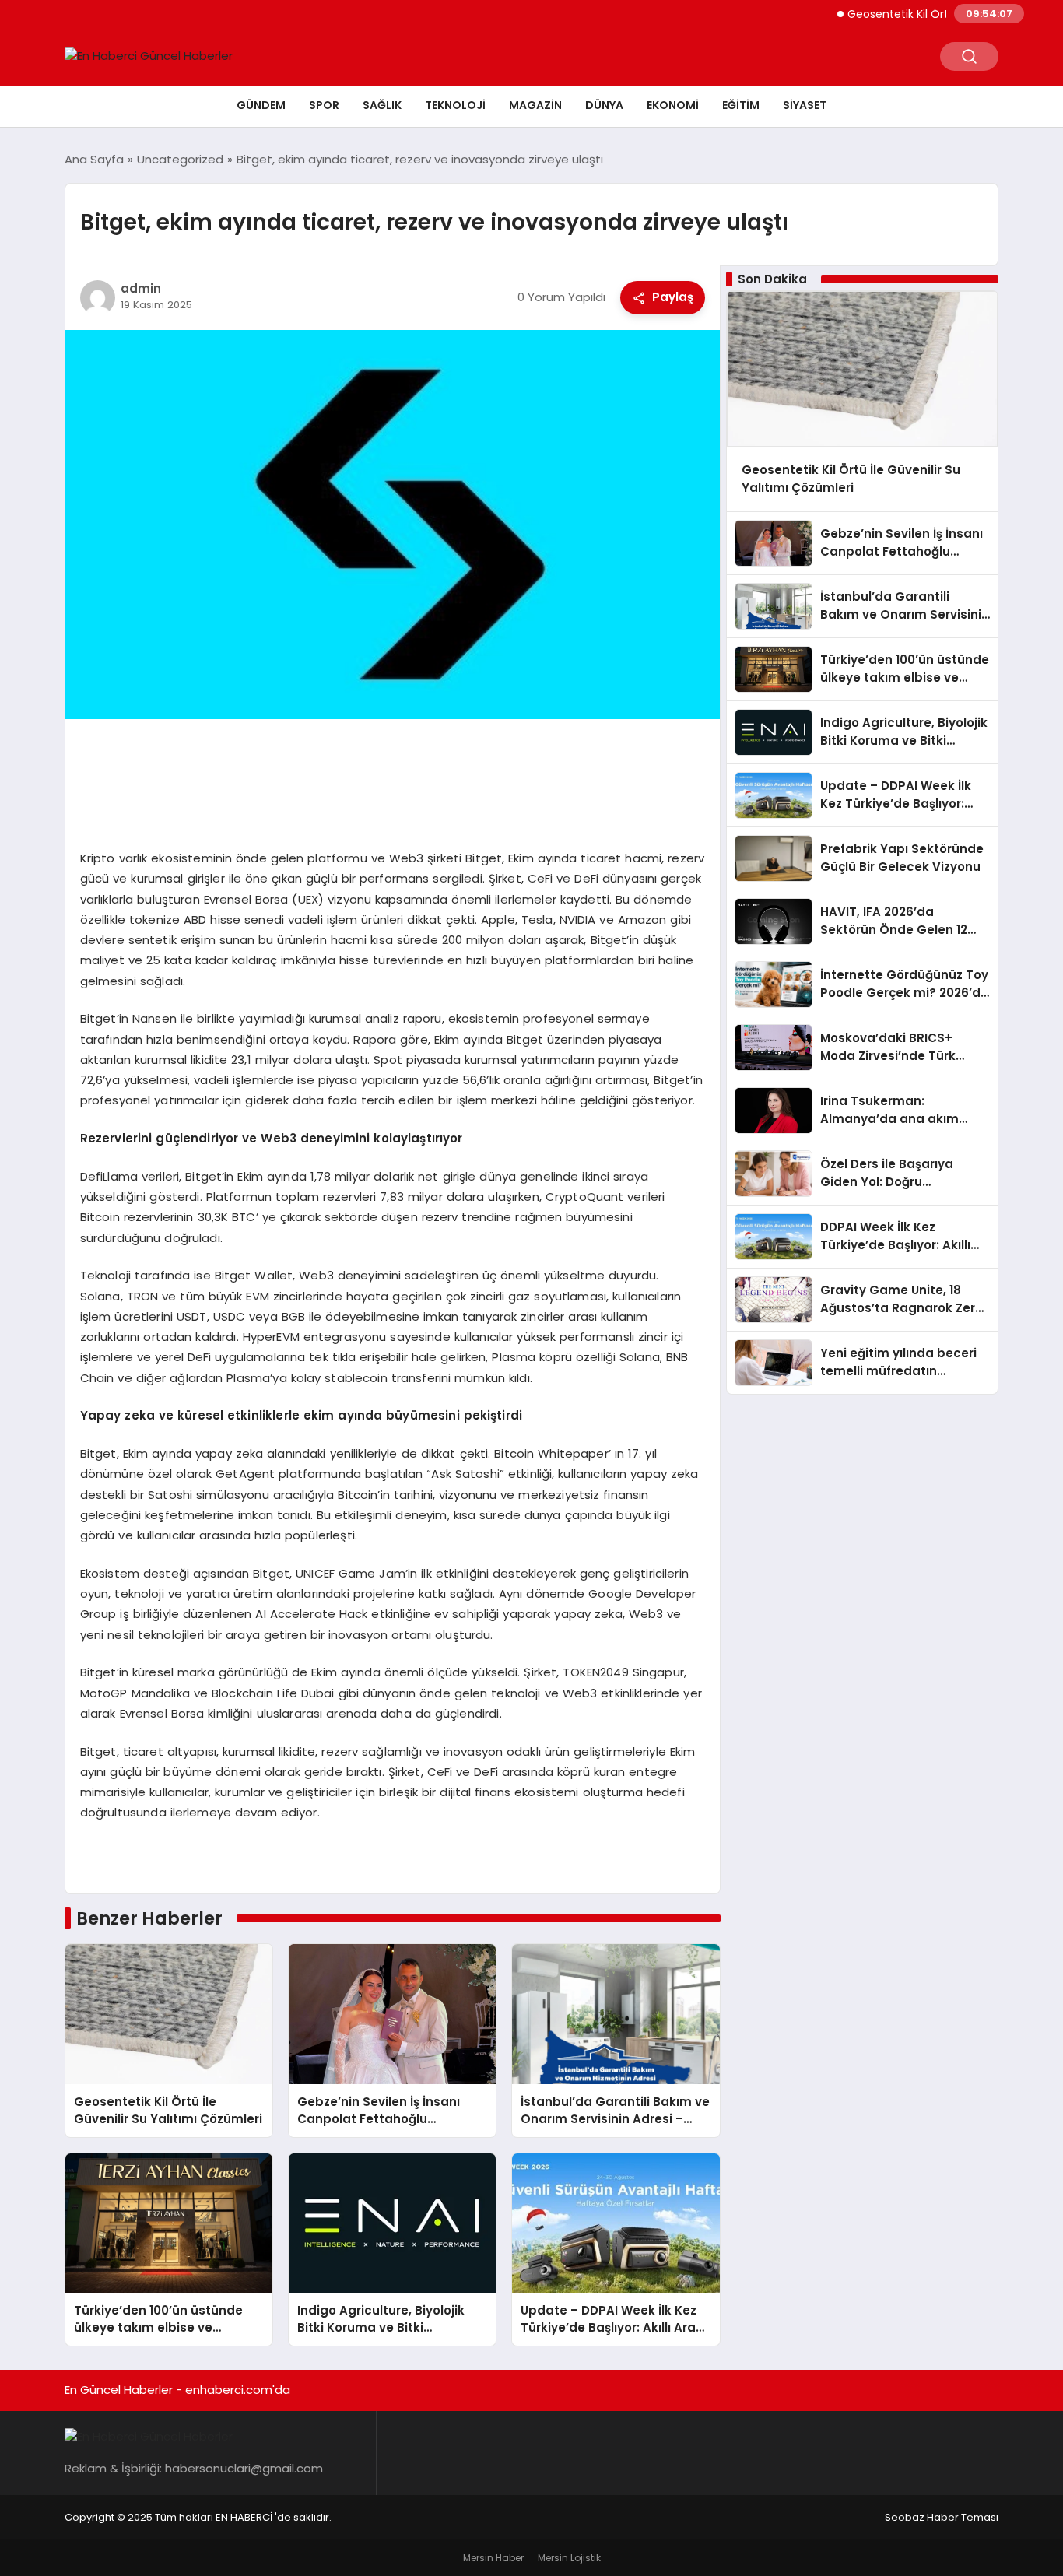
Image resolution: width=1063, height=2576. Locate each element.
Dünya (604, 105)
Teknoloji (455, 105)
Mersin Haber (493, 2558)
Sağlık (382, 105)
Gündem (261, 105)
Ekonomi (673, 105)
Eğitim (741, 105)
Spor (324, 105)
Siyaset (805, 105)
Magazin (535, 105)
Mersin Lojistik (569, 2558)
